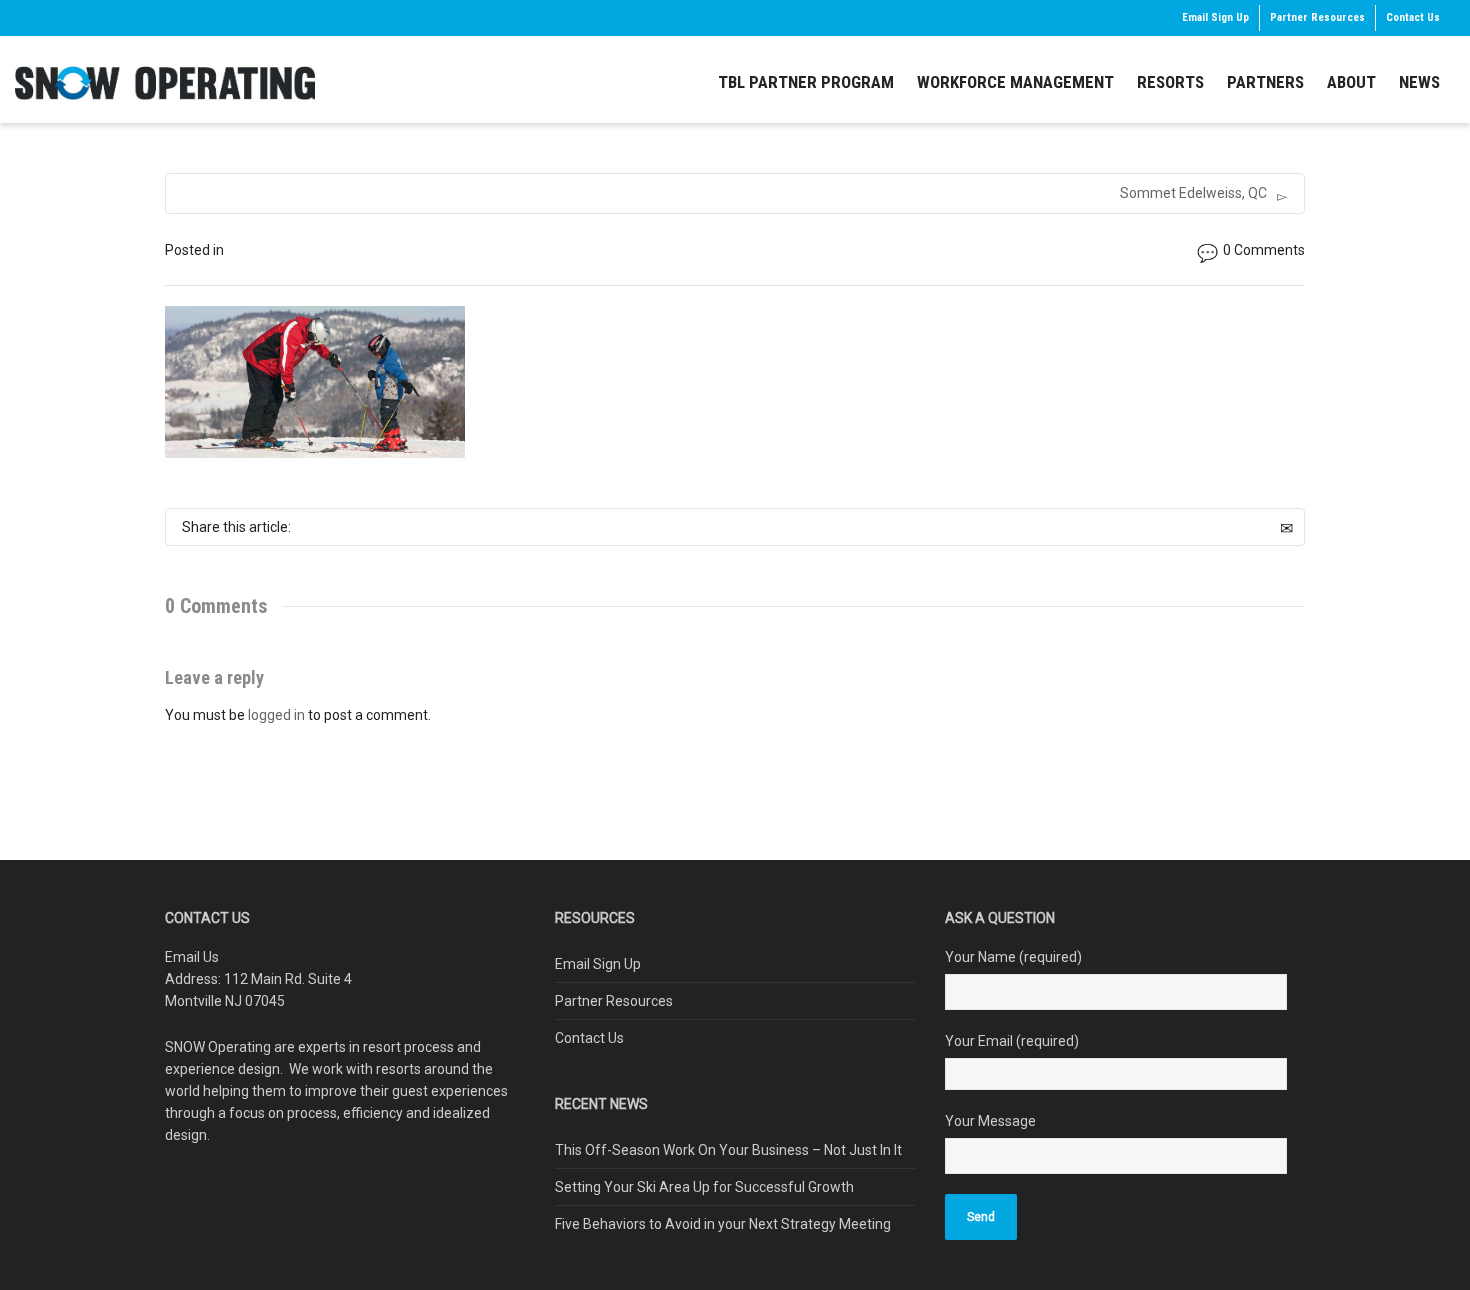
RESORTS (1170, 82)
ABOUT (1351, 82)
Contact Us (1413, 17)
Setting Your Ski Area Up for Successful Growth (704, 1187)
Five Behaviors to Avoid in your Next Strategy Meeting (723, 1224)
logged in (276, 715)
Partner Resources (1317, 17)
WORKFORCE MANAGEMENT (1015, 82)
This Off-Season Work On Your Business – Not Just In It (728, 1150)
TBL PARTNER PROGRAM (806, 82)
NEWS (1419, 82)
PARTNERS (1265, 82)
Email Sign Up (1215, 17)
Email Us (192, 957)
